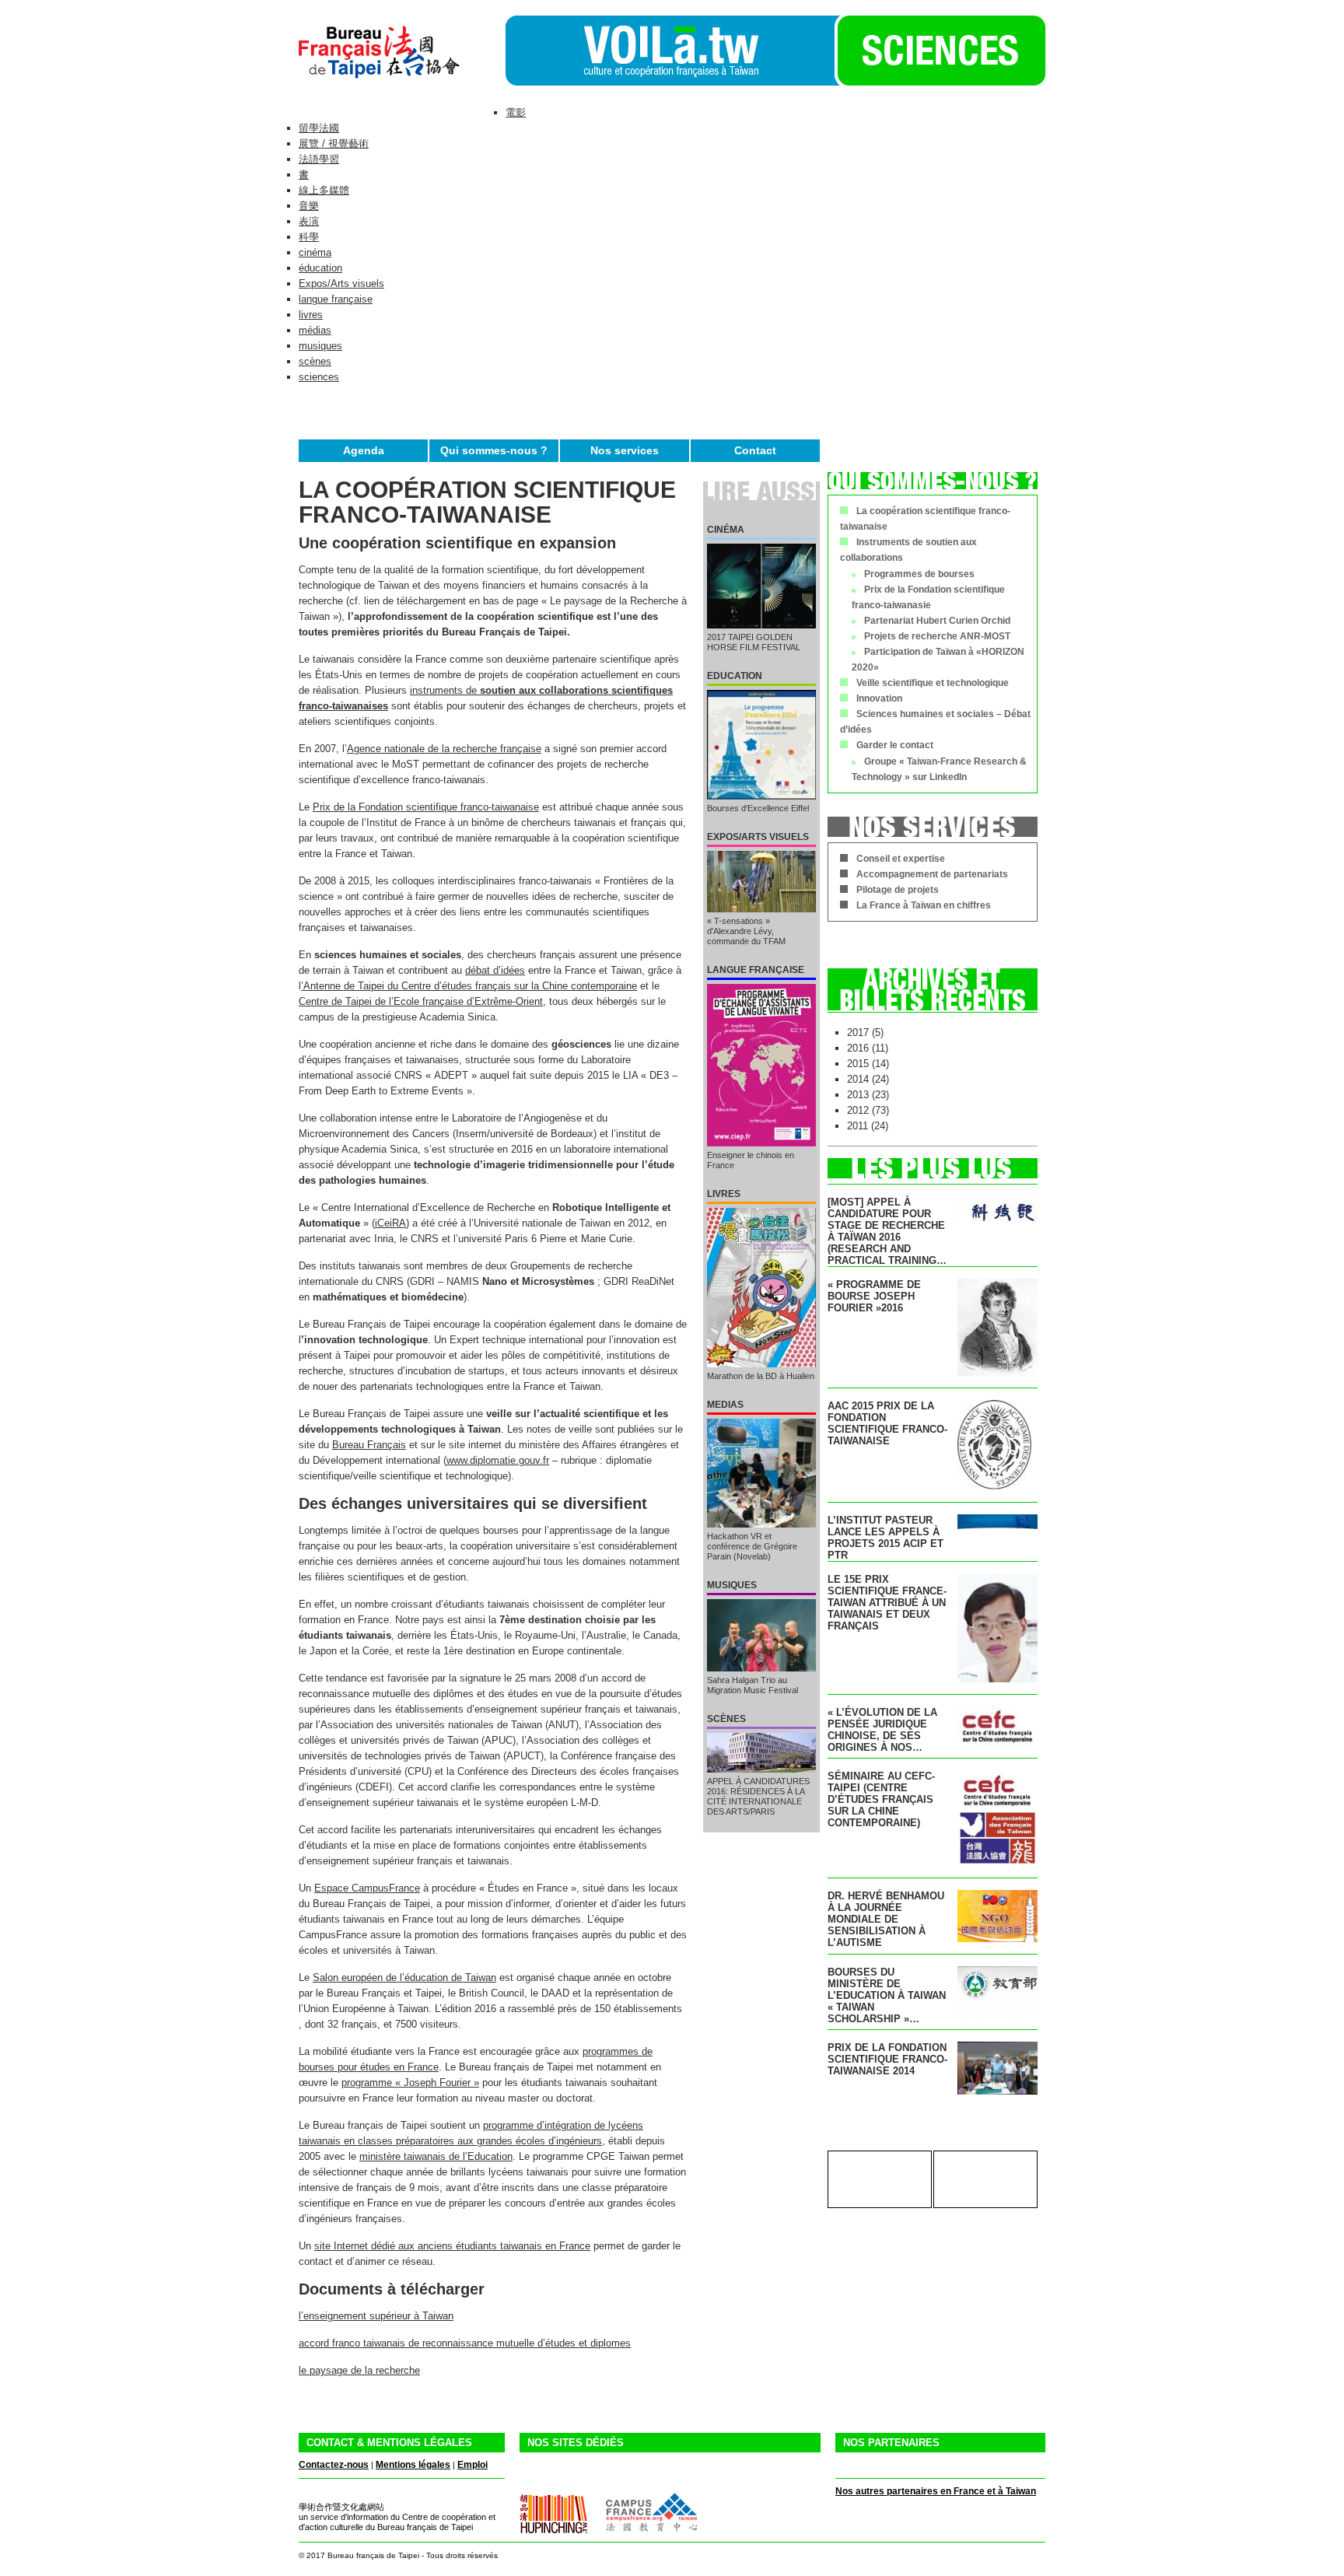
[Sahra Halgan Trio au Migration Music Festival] (761, 1635)
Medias (725, 1405)
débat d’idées (495, 970)
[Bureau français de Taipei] (402, 82)
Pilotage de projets (898, 890)
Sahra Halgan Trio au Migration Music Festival (752, 1685)
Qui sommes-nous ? (494, 450)
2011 (857, 1126)
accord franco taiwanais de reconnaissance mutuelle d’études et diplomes (465, 2343)
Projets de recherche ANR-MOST (937, 636)
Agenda (364, 450)
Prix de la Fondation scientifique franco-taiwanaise (426, 807)
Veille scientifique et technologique (933, 683)
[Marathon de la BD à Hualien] (761, 1288)
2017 (858, 1032)
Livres (724, 1194)
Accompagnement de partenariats (932, 874)
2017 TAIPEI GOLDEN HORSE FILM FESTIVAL (754, 642)
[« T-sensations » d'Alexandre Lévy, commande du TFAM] (761, 882)
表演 (309, 221)
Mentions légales (413, 2465)
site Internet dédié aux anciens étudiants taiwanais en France (452, 2246)
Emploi (472, 2465)
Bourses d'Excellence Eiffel (758, 808)
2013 (858, 1095)
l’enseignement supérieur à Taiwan (376, 2316)
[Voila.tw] (670, 51)
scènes (315, 361)
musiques (320, 346)
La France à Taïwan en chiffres (924, 905)
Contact (755, 450)
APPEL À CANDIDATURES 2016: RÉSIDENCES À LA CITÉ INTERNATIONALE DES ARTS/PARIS (758, 1796)
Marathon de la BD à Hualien (761, 1376)
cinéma (315, 252)
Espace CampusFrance (367, 1888)
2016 (858, 1048)
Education (735, 676)
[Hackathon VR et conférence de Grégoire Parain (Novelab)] (761, 1473)
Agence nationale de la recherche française (444, 749)
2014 (858, 1079)
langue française (336, 299)
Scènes (726, 1719)
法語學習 (319, 159)
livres (311, 315)
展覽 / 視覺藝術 (334, 143)
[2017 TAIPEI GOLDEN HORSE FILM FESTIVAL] (761, 586)
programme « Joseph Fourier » (410, 2082)
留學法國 (319, 128)
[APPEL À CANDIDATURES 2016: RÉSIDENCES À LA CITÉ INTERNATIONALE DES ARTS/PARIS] (761, 1753)
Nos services (625, 450)
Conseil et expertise (901, 859)
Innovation (879, 698)
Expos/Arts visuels (341, 283)
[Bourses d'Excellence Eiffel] (761, 745)
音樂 (309, 206)
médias (315, 330)
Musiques (732, 1585)
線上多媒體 (324, 190)
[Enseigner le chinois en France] (761, 1065)
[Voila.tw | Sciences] (940, 82)
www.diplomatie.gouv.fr (498, 1460)
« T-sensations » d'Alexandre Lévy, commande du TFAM (746, 931)
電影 (516, 112)
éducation (320, 268)
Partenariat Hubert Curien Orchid (937, 621)
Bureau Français (369, 1445)
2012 (858, 1110)
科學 (309, 237)
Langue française (756, 970)
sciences (319, 377)
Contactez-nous (334, 2465)
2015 (858, 1064)
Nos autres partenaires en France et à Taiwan (936, 2491)
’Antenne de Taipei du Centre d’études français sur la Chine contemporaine (469, 986)
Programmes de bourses (919, 574)
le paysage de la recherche (359, 2370)
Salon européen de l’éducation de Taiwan (404, 1977)
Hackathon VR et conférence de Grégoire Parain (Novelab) (752, 1546)
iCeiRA (390, 1223)
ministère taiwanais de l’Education (436, 2156)
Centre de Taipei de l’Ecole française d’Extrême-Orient (421, 1001)
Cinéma (726, 530)
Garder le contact (895, 745)
